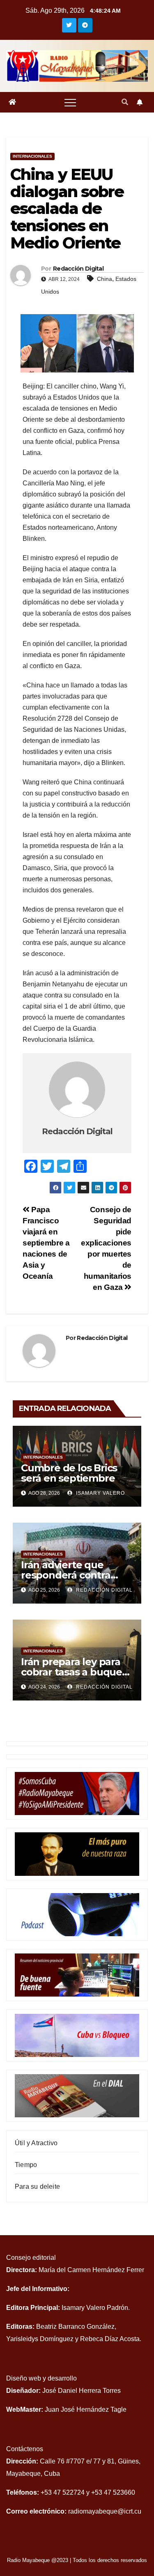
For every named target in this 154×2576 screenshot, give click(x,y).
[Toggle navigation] (70, 102)
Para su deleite (37, 2186)
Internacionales (32, 156)
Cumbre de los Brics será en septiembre (69, 1473)
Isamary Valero (100, 1493)
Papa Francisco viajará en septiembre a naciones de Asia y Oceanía (46, 1243)
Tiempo (26, 2165)
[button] (125, 102)
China (105, 279)
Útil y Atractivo (36, 2143)
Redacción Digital (78, 269)
